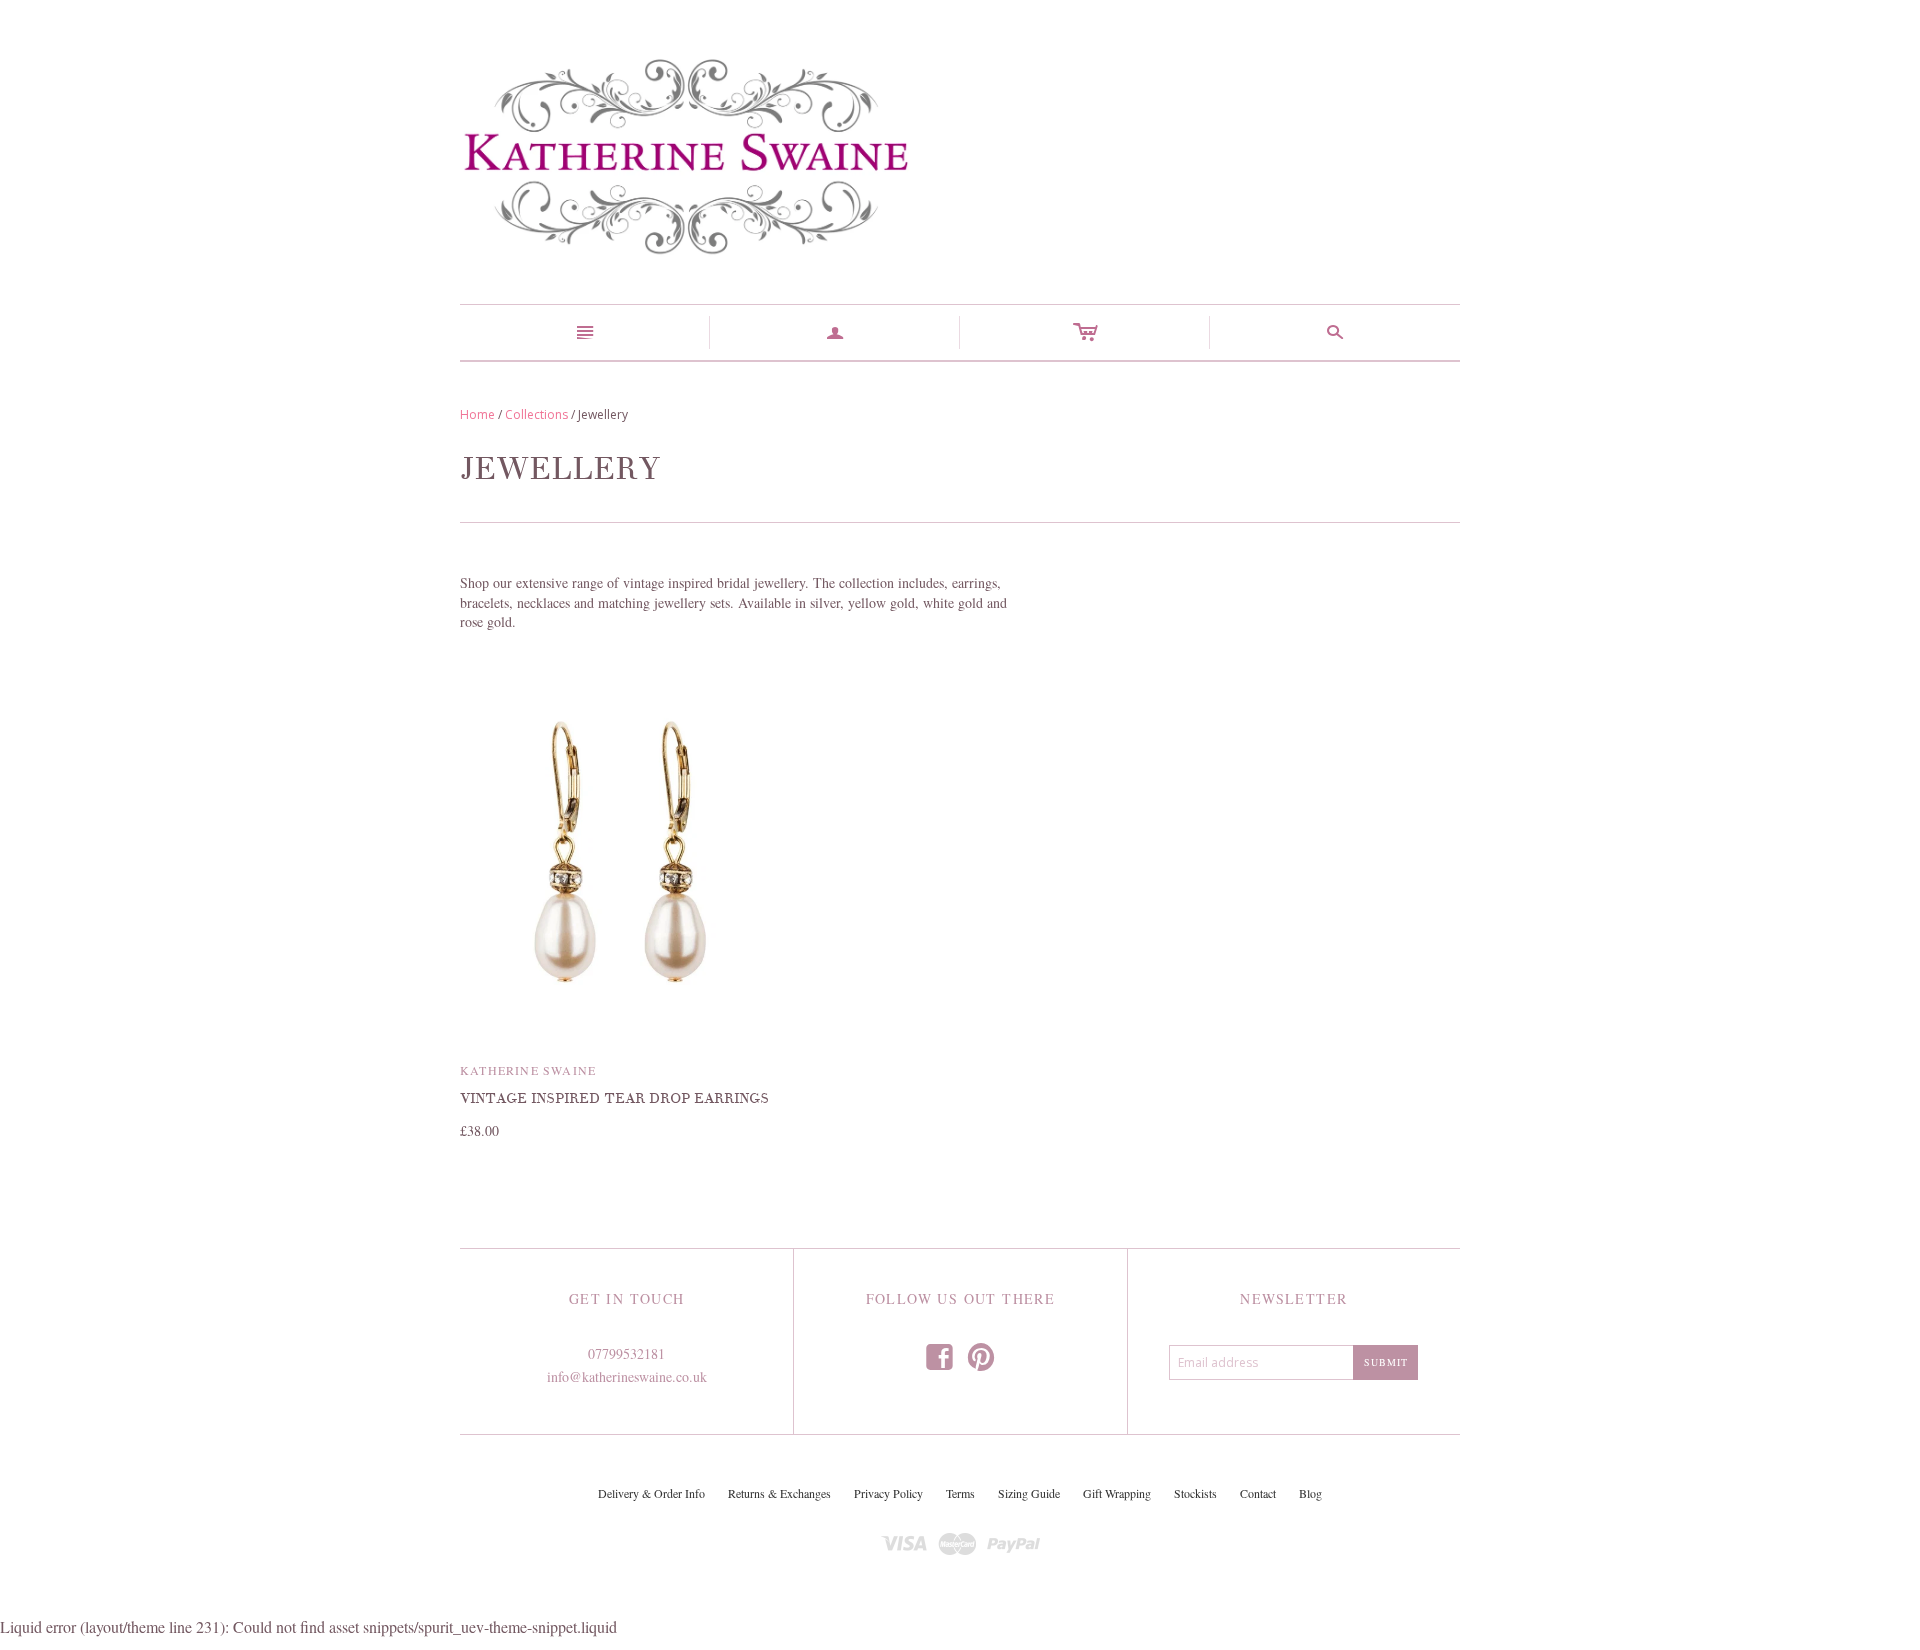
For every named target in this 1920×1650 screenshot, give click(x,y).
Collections (536, 414)
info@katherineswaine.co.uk (627, 1376)
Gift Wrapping (1117, 1493)
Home (477, 414)
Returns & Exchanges (779, 1493)
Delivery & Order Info (651, 1493)
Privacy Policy (888, 1493)
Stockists (1195, 1493)
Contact (1258, 1493)
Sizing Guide (1029, 1493)
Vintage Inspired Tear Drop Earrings (614, 1098)
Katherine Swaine (528, 1070)
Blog (1310, 1493)
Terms (960, 1493)
